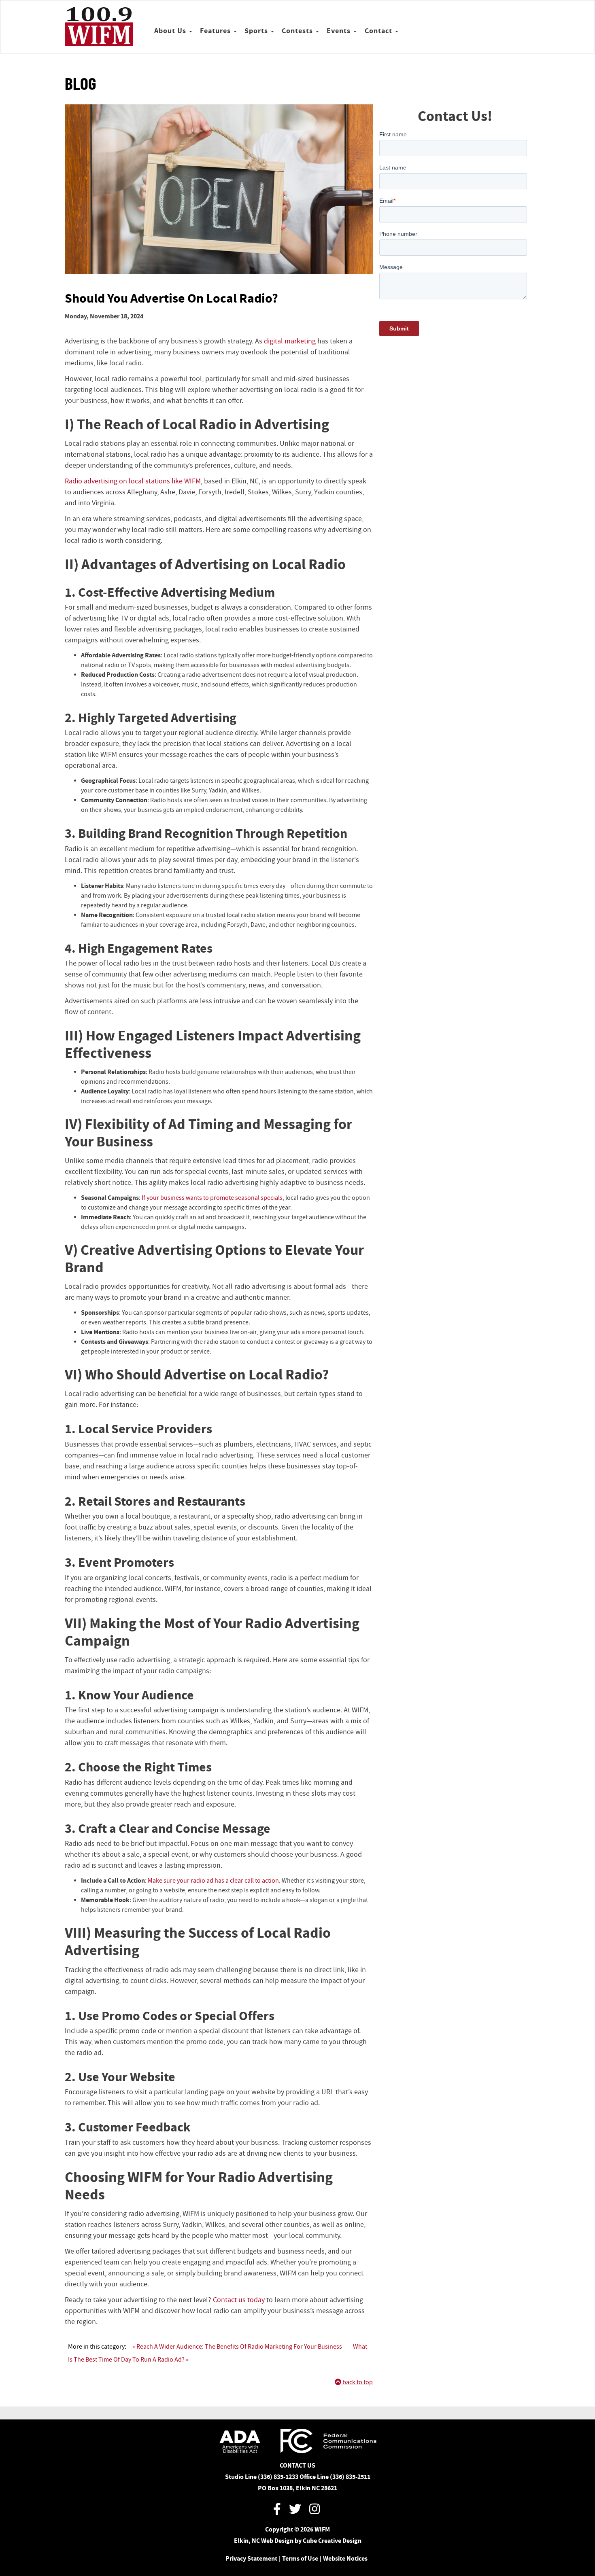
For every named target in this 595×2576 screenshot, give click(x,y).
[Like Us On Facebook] (277, 2510)
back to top (357, 2382)
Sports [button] (257, 31)
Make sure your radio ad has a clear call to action (213, 1881)
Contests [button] (298, 31)
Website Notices (345, 2558)
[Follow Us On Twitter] (295, 2510)
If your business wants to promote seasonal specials (212, 1198)
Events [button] (340, 31)
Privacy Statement (251, 2558)
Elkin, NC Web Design (264, 2541)
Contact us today (239, 2300)
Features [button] (216, 31)
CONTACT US (297, 2465)
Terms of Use (300, 2558)
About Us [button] (171, 31)
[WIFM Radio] (99, 27)
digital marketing (290, 341)
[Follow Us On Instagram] (314, 2510)
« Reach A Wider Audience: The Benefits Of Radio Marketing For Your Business (237, 2347)
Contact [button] (379, 31)
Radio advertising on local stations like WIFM (133, 481)
